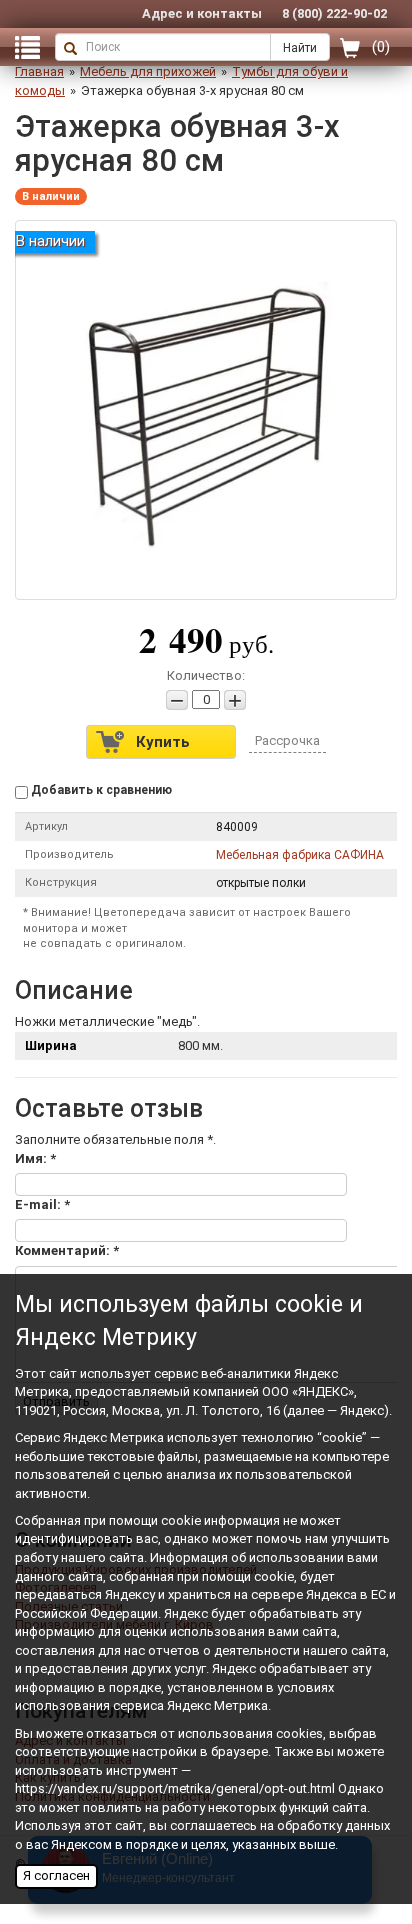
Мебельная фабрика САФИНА (300, 855)
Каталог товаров (25, 47)
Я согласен (56, 1875)
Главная (39, 71)
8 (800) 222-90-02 (334, 13)
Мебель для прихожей (148, 71)
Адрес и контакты (202, 13)
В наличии (51, 196)
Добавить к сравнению (100, 790)
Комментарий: (67, 1250)
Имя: (35, 1158)
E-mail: (42, 1204)
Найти (300, 48)
